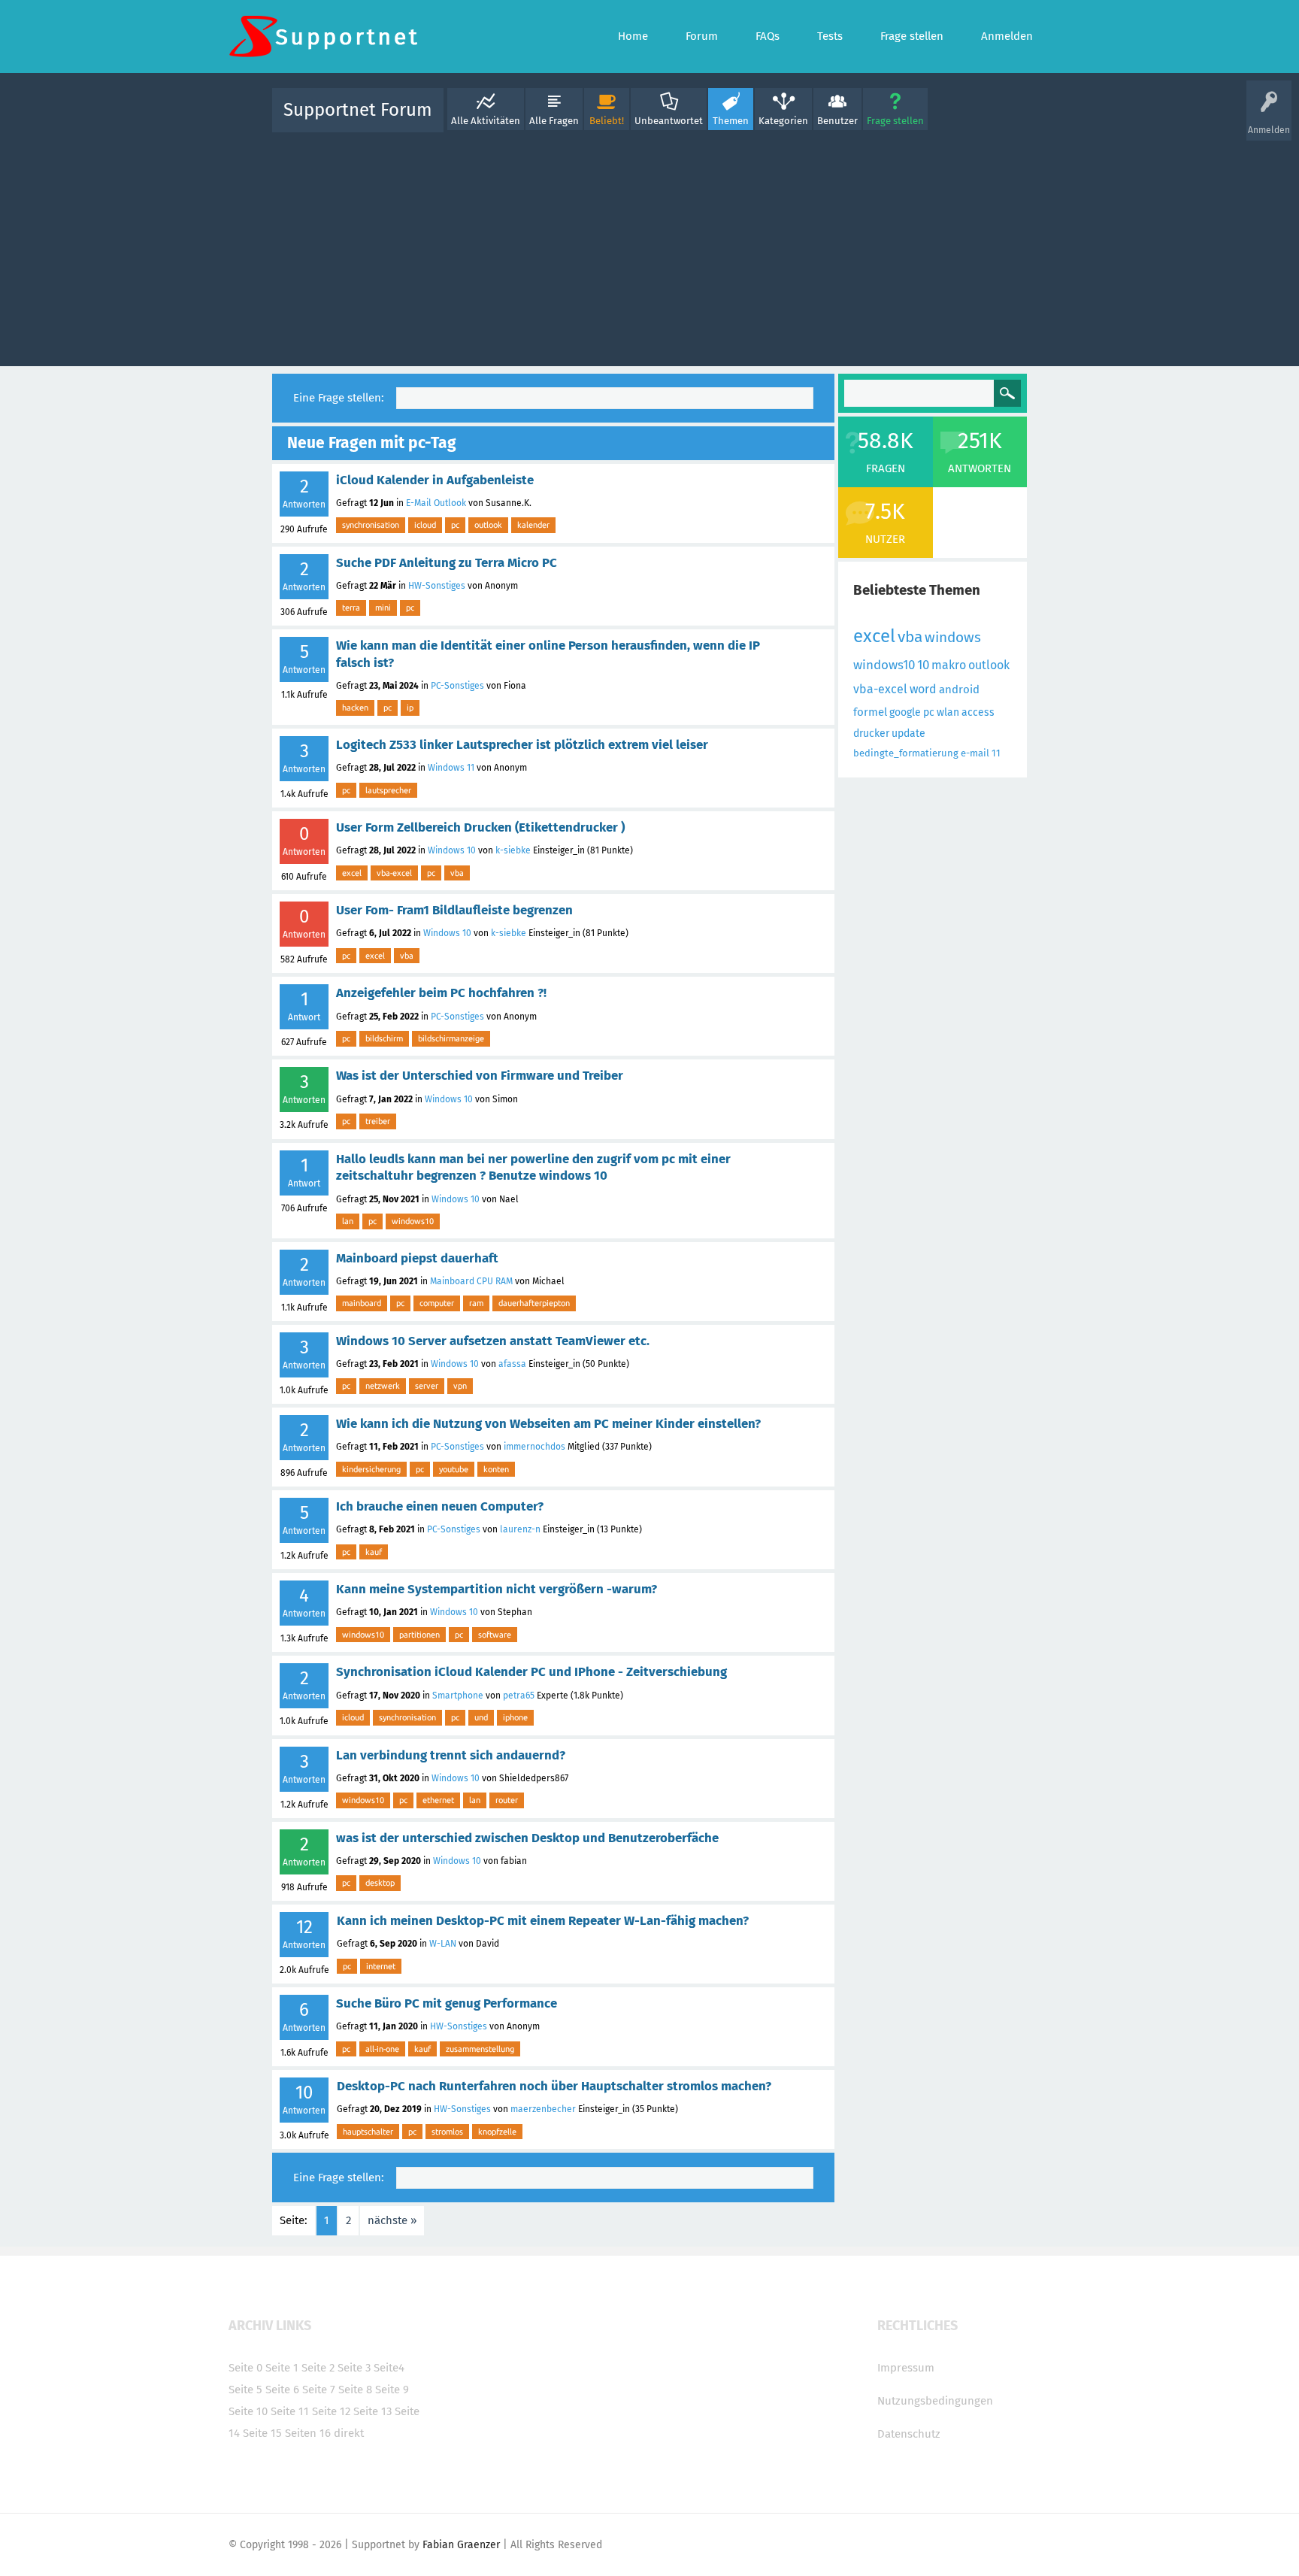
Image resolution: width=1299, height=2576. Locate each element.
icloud (425, 525)
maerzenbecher (543, 2109)
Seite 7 (319, 2390)
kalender (533, 525)
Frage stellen (895, 121)
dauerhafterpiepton (534, 1303)
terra (351, 608)
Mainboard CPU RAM (471, 1281)
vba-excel (394, 873)
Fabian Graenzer (461, 2545)
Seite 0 (245, 2368)
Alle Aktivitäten (486, 121)
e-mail (975, 753)
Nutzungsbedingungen (935, 2401)
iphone (515, 1717)
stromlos (447, 2132)
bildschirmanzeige (451, 1038)
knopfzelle (497, 2132)
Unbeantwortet (669, 121)
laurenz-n (520, 1529)
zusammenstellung (480, 2049)
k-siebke (513, 850)
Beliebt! (607, 121)
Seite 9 (392, 2390)
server (427, 1386)
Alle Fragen (554, 121)
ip (410, 708)
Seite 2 (318, 2368)
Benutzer (837, 121)
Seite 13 (372, 2411)
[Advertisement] (649, 246)
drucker (871, 733)
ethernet (438, 1800)
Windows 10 (452, 850)
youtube (454, 1469)
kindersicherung (371, 1469)
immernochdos (534, 1447)
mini (383, 608)
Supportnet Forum (358, 110)
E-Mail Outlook (436, 503)
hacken (355, 708)
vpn (460, 1386)
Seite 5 (245, 2390)
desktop (380, 1883)
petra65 (519, 1696)
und (481, 1717)
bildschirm (384, 1038)
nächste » (392, 2220)
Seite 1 (282, 2368)
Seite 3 (354, 2368)
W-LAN (443, 1944)
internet (381, 1966)
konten (496, 1469)
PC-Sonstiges (457, 686)
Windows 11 (451, 768)
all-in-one (382, 2049)
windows (953, 637)
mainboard (362, 1303)
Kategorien (783, 121)
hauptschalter (368, 2132)
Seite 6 (282, 2390)
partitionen (419, 1635)
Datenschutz (909, 2434)
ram (476, 1303)
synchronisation (371, 525)
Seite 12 (331, 2411)
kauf (374, 1552)
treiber (378, 1121)
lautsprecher (388, 790)
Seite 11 (290, 2411)
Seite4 (389, 2368)
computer (437, 1303)
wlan (948, 712)
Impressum (906, 2368)
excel (352, 873)
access (978, 712)
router (507, 1800)
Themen (731, 121)
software (495, 1635)
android (959, 689)
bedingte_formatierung (906, 753)
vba (457, 873)
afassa (512, 1364)
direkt (349, 2433)
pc (455, 525)
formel (870, 712)
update (908, 733)
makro (949, 665)
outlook (488, 525)
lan (348, 1221)
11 (996, 753)
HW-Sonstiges (437, 586)
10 (923, 665)
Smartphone (458, 1696)
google (905, 712)
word (923, 689)
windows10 (413, 1221)
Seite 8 (355, 2390)
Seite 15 (262, 2433)
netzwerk (383, 1386)
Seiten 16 (308, 2433)
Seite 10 (248, 2411)
